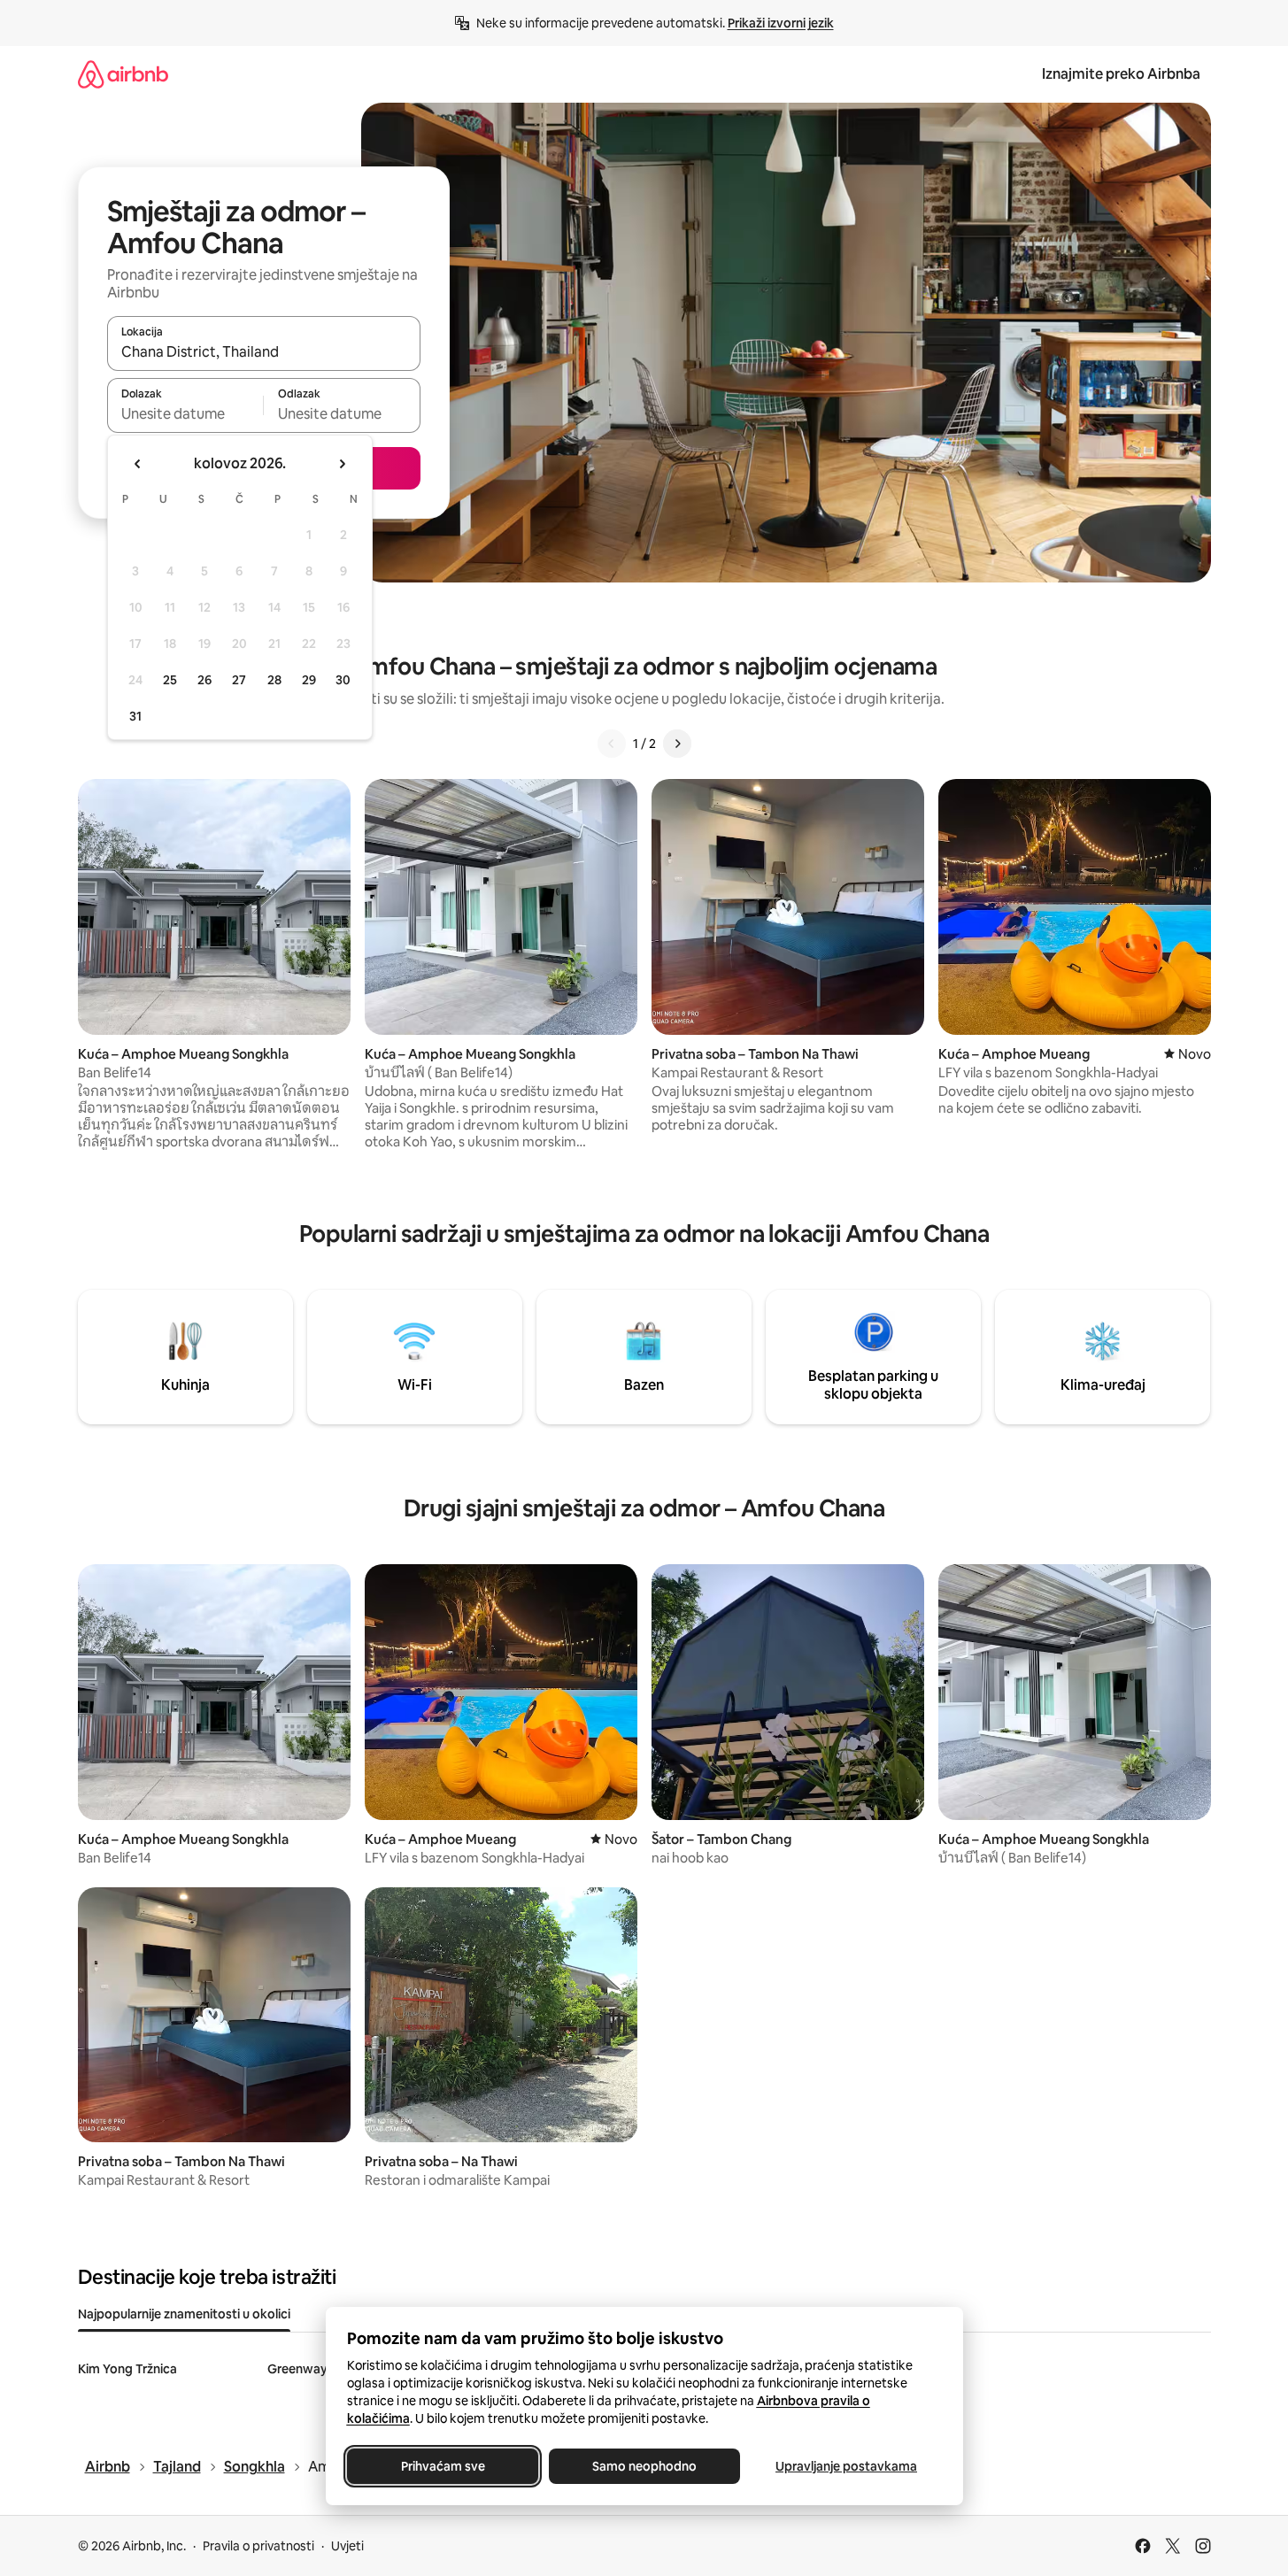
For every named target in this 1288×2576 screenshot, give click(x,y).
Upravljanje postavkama (846, 2466)
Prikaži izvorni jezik (781, 23)
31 (135, 716)
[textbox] (185, 413)
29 (309, 680)
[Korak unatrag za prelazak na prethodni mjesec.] (138, 464)
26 (204, 680)
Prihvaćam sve (442, 2466)
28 (274, 680)
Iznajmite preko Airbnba (1121, 74)
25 (170, 680)
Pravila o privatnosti (258, 2546)
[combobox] (264, 351)
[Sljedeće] (677, 744)
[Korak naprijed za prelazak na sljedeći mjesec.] (342, 464)
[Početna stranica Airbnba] (123, 74)
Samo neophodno (644, 2466)
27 (239, 680)
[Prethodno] (612, 744)
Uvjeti (347, 2546)
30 (343, 680)
